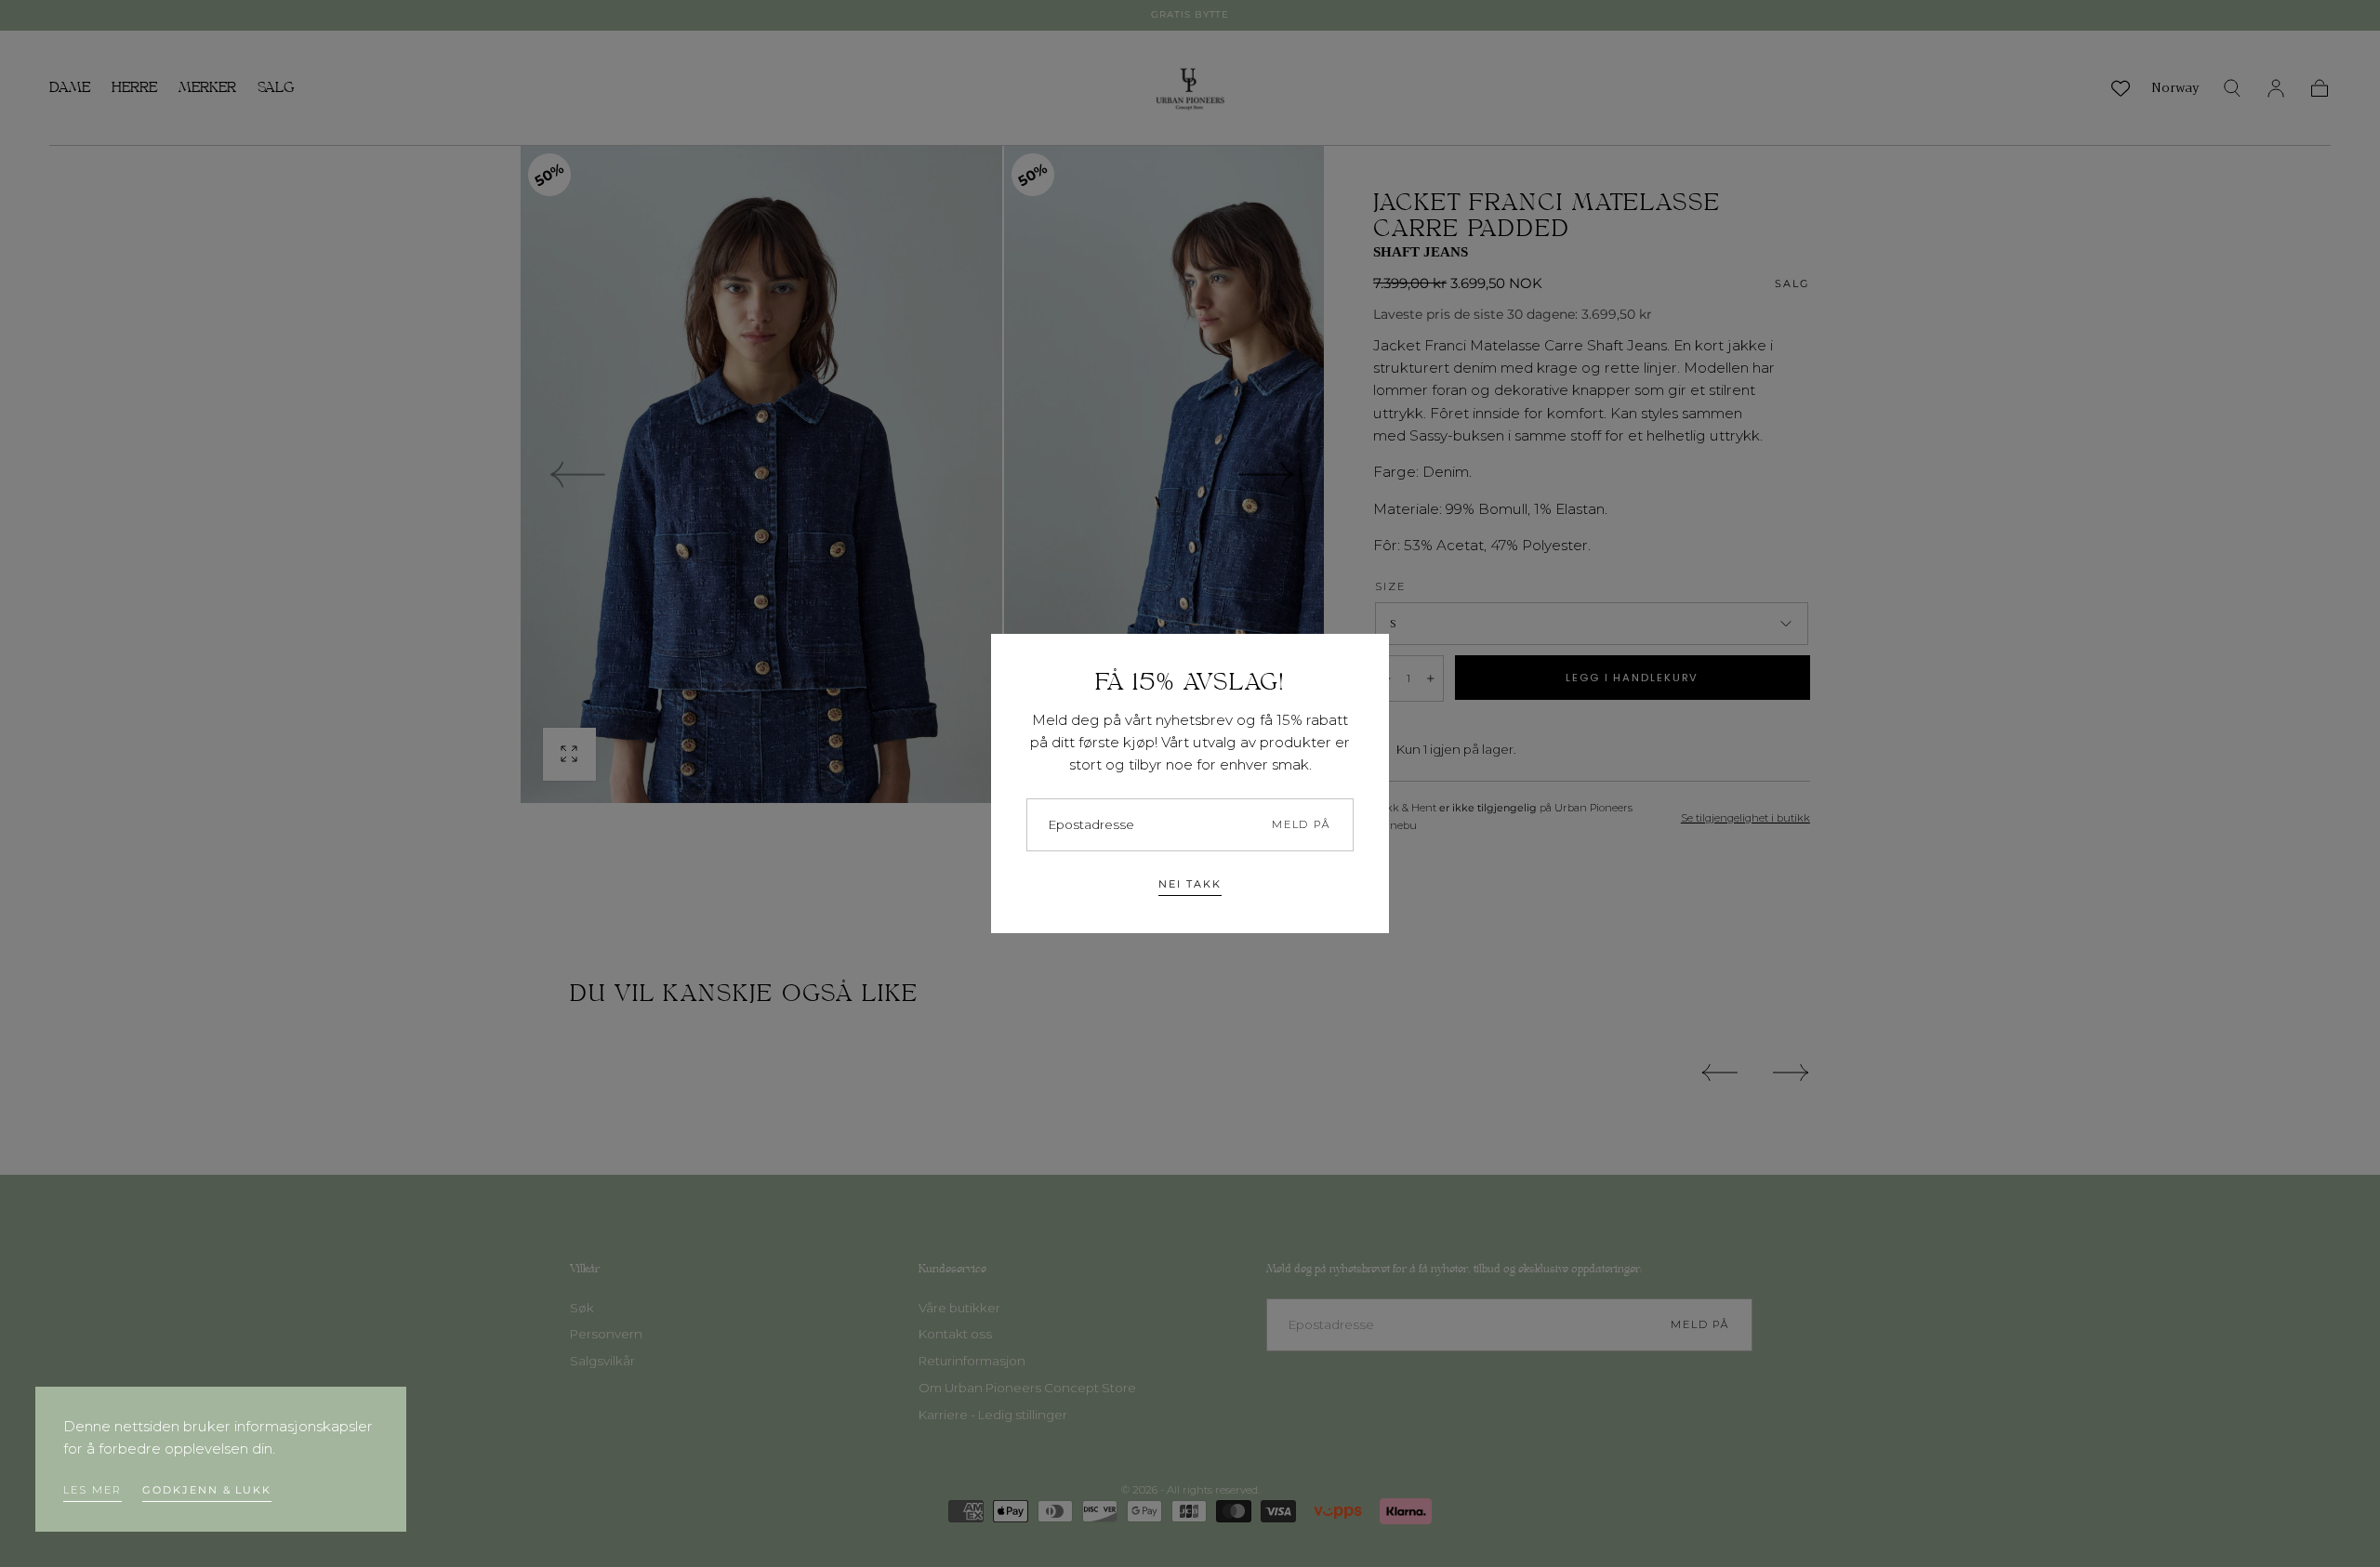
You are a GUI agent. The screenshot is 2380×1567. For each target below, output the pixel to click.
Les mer (92, 1490)
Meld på (1302, 824)
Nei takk (1190, 884)
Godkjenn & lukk (207, 1490)
